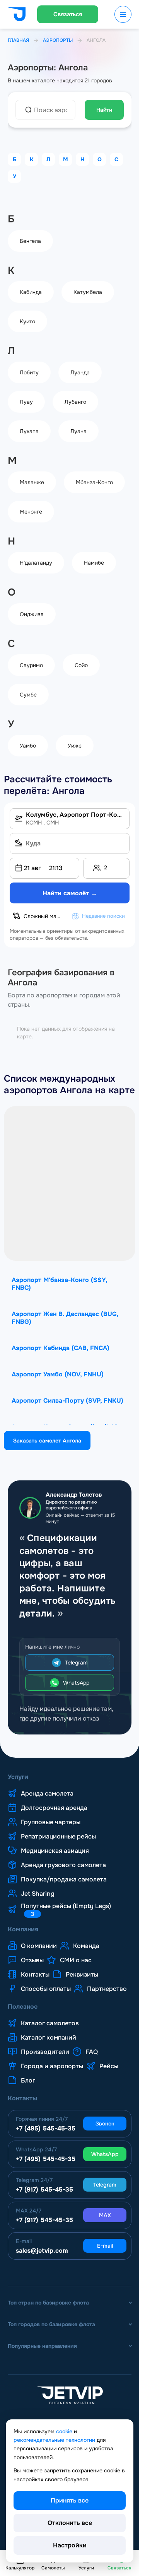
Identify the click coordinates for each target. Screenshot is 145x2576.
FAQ (92, 2052)
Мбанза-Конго (94, 482)
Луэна (78, 431)
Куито (27, 321)
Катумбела (88, 292)
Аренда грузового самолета (63, 1865)
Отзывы (32, 1960)
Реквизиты (82, 1975)
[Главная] (17, 15)
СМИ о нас (76, 1960)
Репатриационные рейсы (58, 1837)
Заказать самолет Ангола (47, 1441)
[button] (44, 868)
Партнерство (107, 1989)
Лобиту (29, 372)
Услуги (18, 1777)
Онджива (32, 614)
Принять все (70, 2500)
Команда (86, 1946)
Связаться (68, 14)
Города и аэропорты (52, 2066)
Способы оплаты (46, 1989)
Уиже (75, 746)
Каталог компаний (49, 2038)
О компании (39, 1946)
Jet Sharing (38, 1894)
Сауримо (31, 665)
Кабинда (31, 292)
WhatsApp (76, 1683)
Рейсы (109, 2066)
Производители (45, 2052)
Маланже (32, 482)
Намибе (94, 563)
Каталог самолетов (50, 2023)
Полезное (23, 2007)
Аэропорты (58, 40)
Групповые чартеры (51, 1822)
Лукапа (29, 431)
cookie (64, 2431)
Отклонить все (70, 2523)
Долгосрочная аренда (54, 1808)
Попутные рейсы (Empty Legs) (66, 1910)
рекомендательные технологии (54, 2440)
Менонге (31, 512)
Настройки (70, 2545)
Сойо (81, 665)
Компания (23, 1929)
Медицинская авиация (55, 1851)
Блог (28, 2081)
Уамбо (28, 746)
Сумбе (28, 695)
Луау (26, 402)
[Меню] (123, 14)
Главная (18, 40)
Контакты (35, 1975)
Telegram (76, 1663)
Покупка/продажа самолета (64, 1880)
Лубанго (75, 402)
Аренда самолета (47, 1794)
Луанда (80, 372)
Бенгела (30, 241)
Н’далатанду (36, 563)
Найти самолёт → (70, 893)
